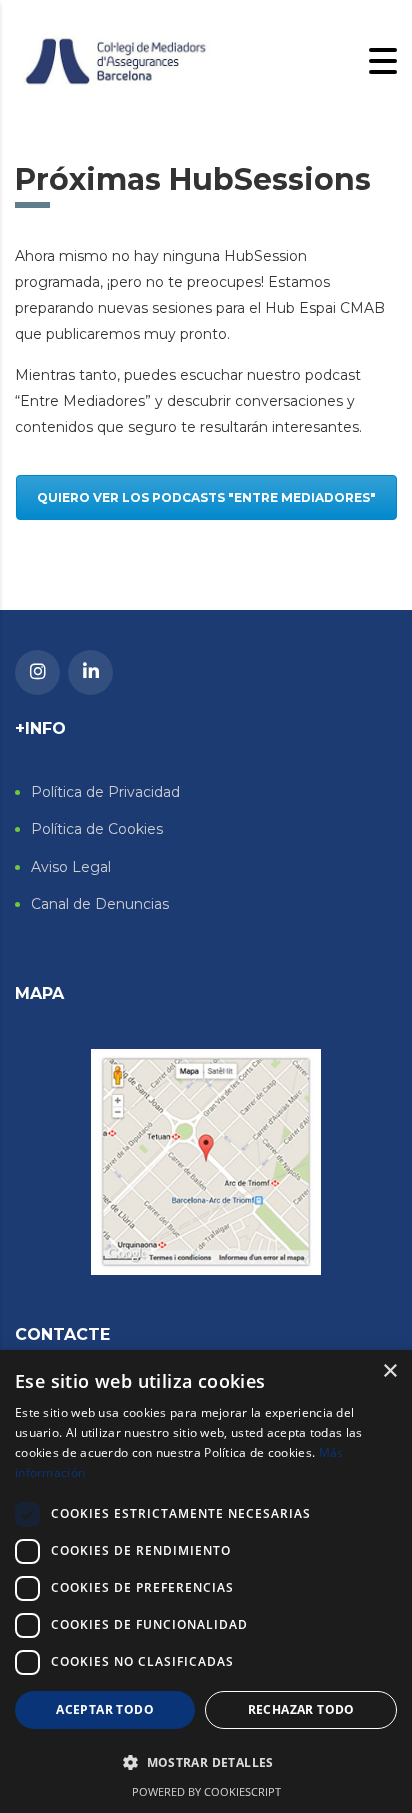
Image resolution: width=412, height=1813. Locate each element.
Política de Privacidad (105, 792)
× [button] (389, 1371)
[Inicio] (115, 60)
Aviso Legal (71, 867)
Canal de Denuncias (100, 904)
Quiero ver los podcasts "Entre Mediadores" (206, 497)
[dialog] (206, 1581)
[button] (206, 1763)
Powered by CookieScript (206, 1791)
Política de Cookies (97, 829)
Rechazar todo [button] (301, 1709)
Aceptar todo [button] (105, 1709)
